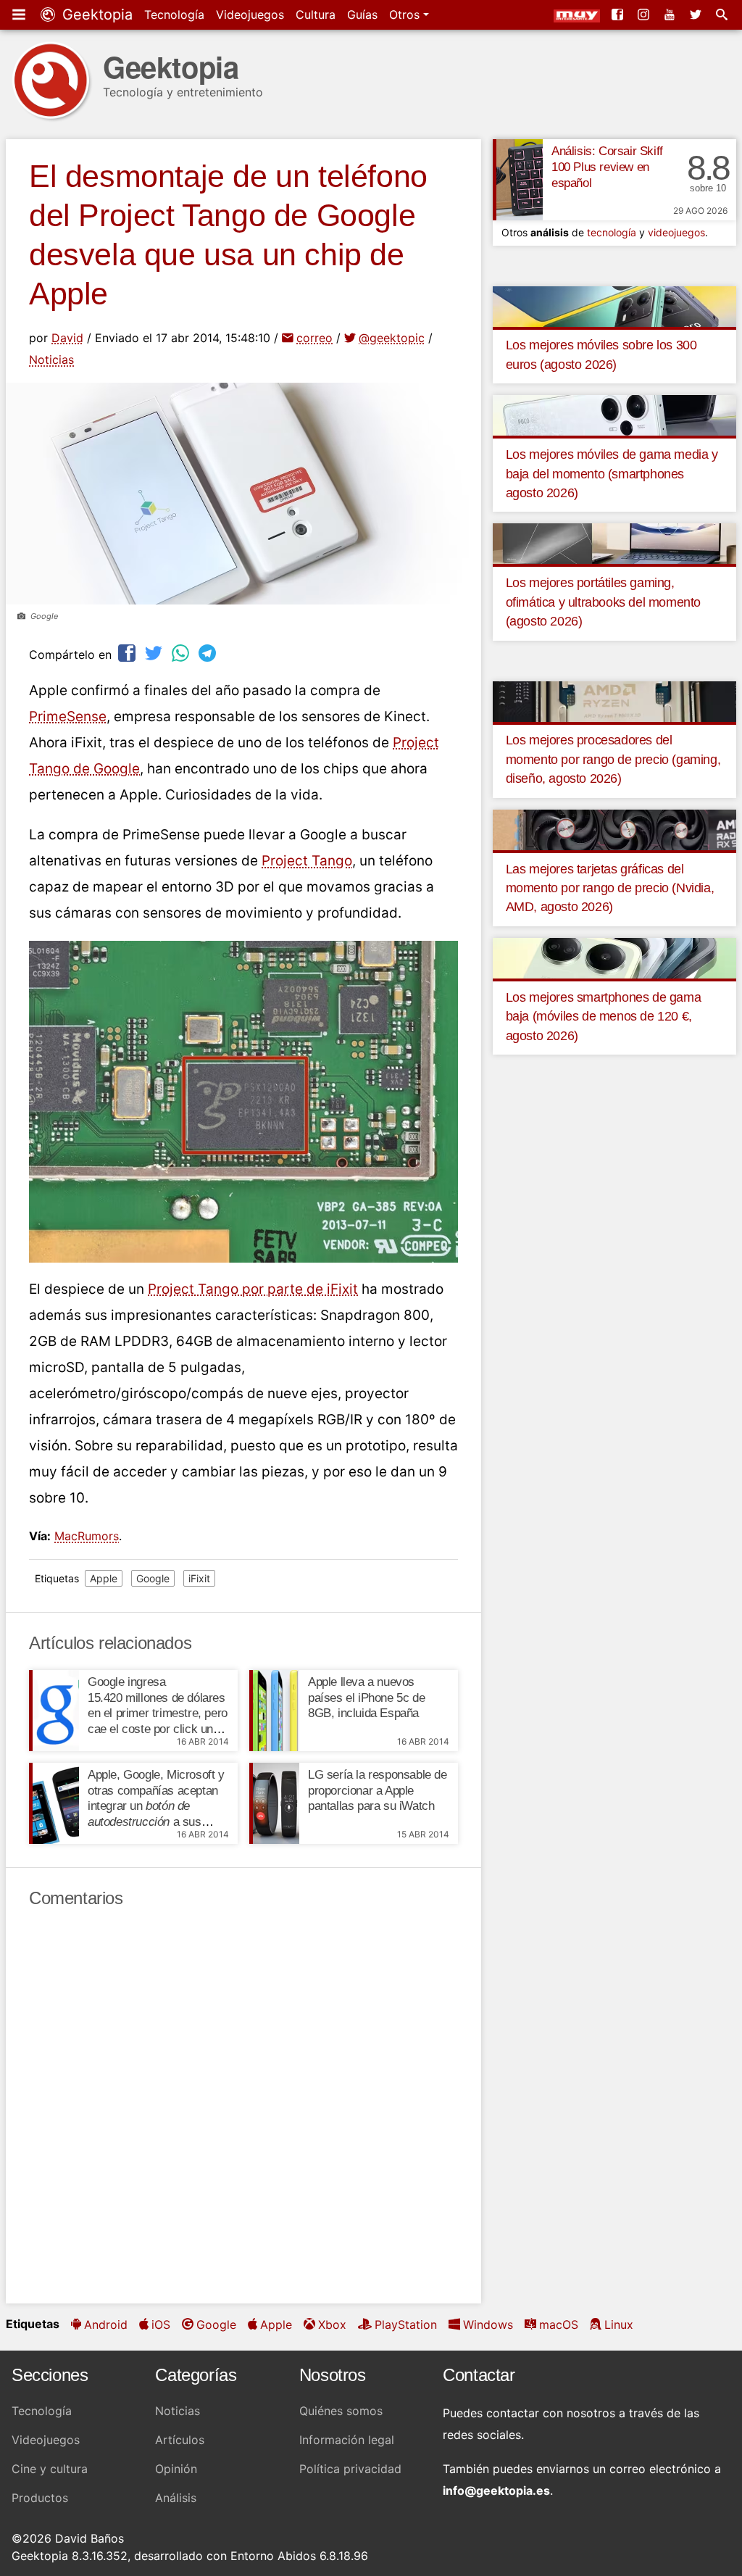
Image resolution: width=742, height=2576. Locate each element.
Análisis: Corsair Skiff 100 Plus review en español (607, 167)
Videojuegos (250, 14)
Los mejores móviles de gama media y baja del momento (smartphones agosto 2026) (612, 474)
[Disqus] (243, 2106)
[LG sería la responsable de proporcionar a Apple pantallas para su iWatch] (274, 1803)
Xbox (332, 2324)
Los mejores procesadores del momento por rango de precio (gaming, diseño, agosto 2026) (613, 759)
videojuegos (676, 232)
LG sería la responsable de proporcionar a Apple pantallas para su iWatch (378, 1791)
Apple (104, 1578)
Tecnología (174, 14)
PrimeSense (68, 716)
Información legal (347, 2440)
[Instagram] (645, 14)
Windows (488, 2324)
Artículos (180, 2440)
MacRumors (87, 1536)
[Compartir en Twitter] (155, 653)
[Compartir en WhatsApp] (182, 653)
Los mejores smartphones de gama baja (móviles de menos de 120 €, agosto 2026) (604, 1017)
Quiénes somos (341, 2411)
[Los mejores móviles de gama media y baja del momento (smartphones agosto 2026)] (614, 415)
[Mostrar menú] (20, 14)
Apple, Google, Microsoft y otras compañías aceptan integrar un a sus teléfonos (156, 1806)
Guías (362, 14)
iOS (161, 2324)
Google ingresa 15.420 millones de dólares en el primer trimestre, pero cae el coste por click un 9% (158, 1713)
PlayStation (406, 2324)
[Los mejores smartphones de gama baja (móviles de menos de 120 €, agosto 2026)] (614, 957)
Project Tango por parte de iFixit (253, 1289)
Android (106, 2324)
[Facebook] (619, 14)
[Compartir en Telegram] (209, 653)
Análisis (176, 2498)
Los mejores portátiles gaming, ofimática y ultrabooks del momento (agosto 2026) (603, 602)
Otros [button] (406, 14)
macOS (559, 2324)
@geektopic (392, 338)
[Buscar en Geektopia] (723, 14)
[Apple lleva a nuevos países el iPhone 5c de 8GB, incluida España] (274, 1711)
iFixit (199, 1578)
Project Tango (307, 861)
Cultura (316, 14)
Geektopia (95, 14)
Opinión (176, 2469)
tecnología (612, 232)
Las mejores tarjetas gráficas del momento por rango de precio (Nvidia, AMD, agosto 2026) (610, 888)
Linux (619, 2324)
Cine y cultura (50, 2469)
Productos (40, 2498)
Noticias (51, 360)
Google (153, 1578)
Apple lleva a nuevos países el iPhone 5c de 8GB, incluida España (366, 1698)
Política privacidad (350, 2469)
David (67, 338)
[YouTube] (671, 14)
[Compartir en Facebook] (128, 653)
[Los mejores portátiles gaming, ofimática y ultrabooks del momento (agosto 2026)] (614, 543)
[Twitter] (697, 14)
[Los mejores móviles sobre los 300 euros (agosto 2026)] (614, 305)
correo (314, 338)
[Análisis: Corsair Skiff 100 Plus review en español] (518, 180)
